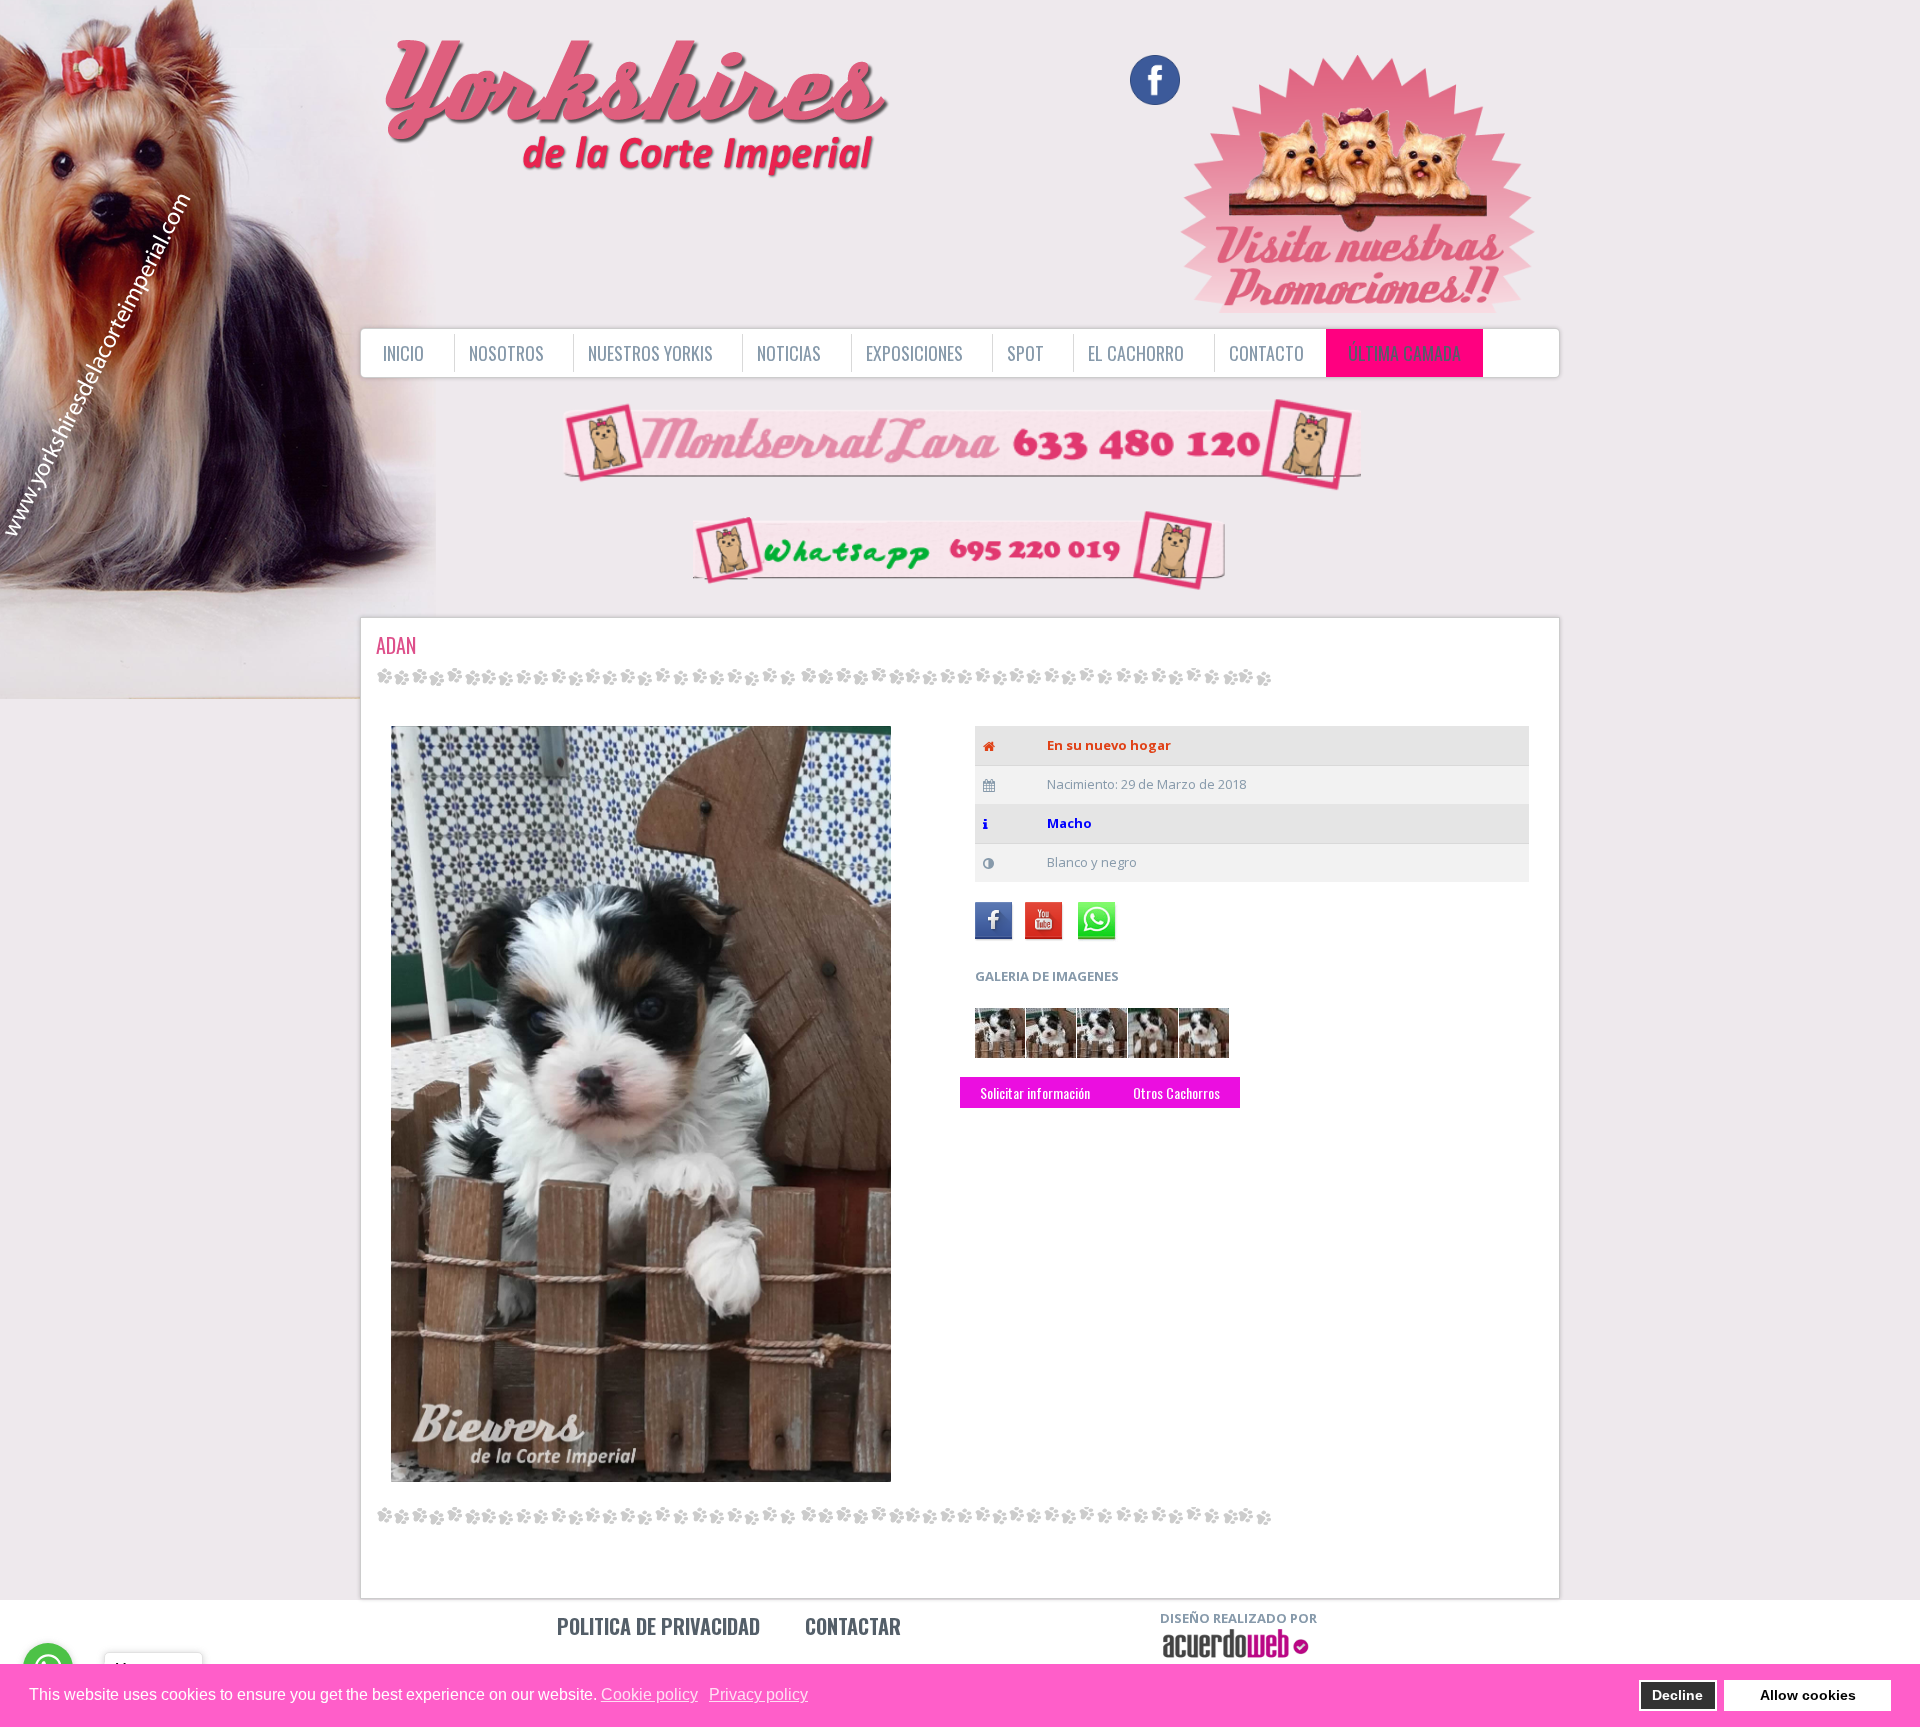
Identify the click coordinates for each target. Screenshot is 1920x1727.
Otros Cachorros (1175, 1092)
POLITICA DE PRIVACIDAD (658, 1626)
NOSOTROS (506, 353)
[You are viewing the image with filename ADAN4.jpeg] (1153, 1033)
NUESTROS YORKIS (650, 353)
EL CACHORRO (1136, 353)
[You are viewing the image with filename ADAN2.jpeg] (1051, 1033)
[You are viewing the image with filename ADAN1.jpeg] (1000, 1033)
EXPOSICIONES (914, 353)
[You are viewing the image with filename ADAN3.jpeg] (1102, 1033)
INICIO (403, 353)
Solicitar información (1035, 1092)
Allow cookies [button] (1808, 1695)
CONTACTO (1266, 353)
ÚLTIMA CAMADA (1404, 353)
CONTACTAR (853, 1626)
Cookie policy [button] (649, 1694)
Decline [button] (1677, 1695)
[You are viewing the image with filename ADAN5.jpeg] (1204, 1033)
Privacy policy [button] (758, 1694)
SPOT (1025, 353)
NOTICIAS (789, 353)
